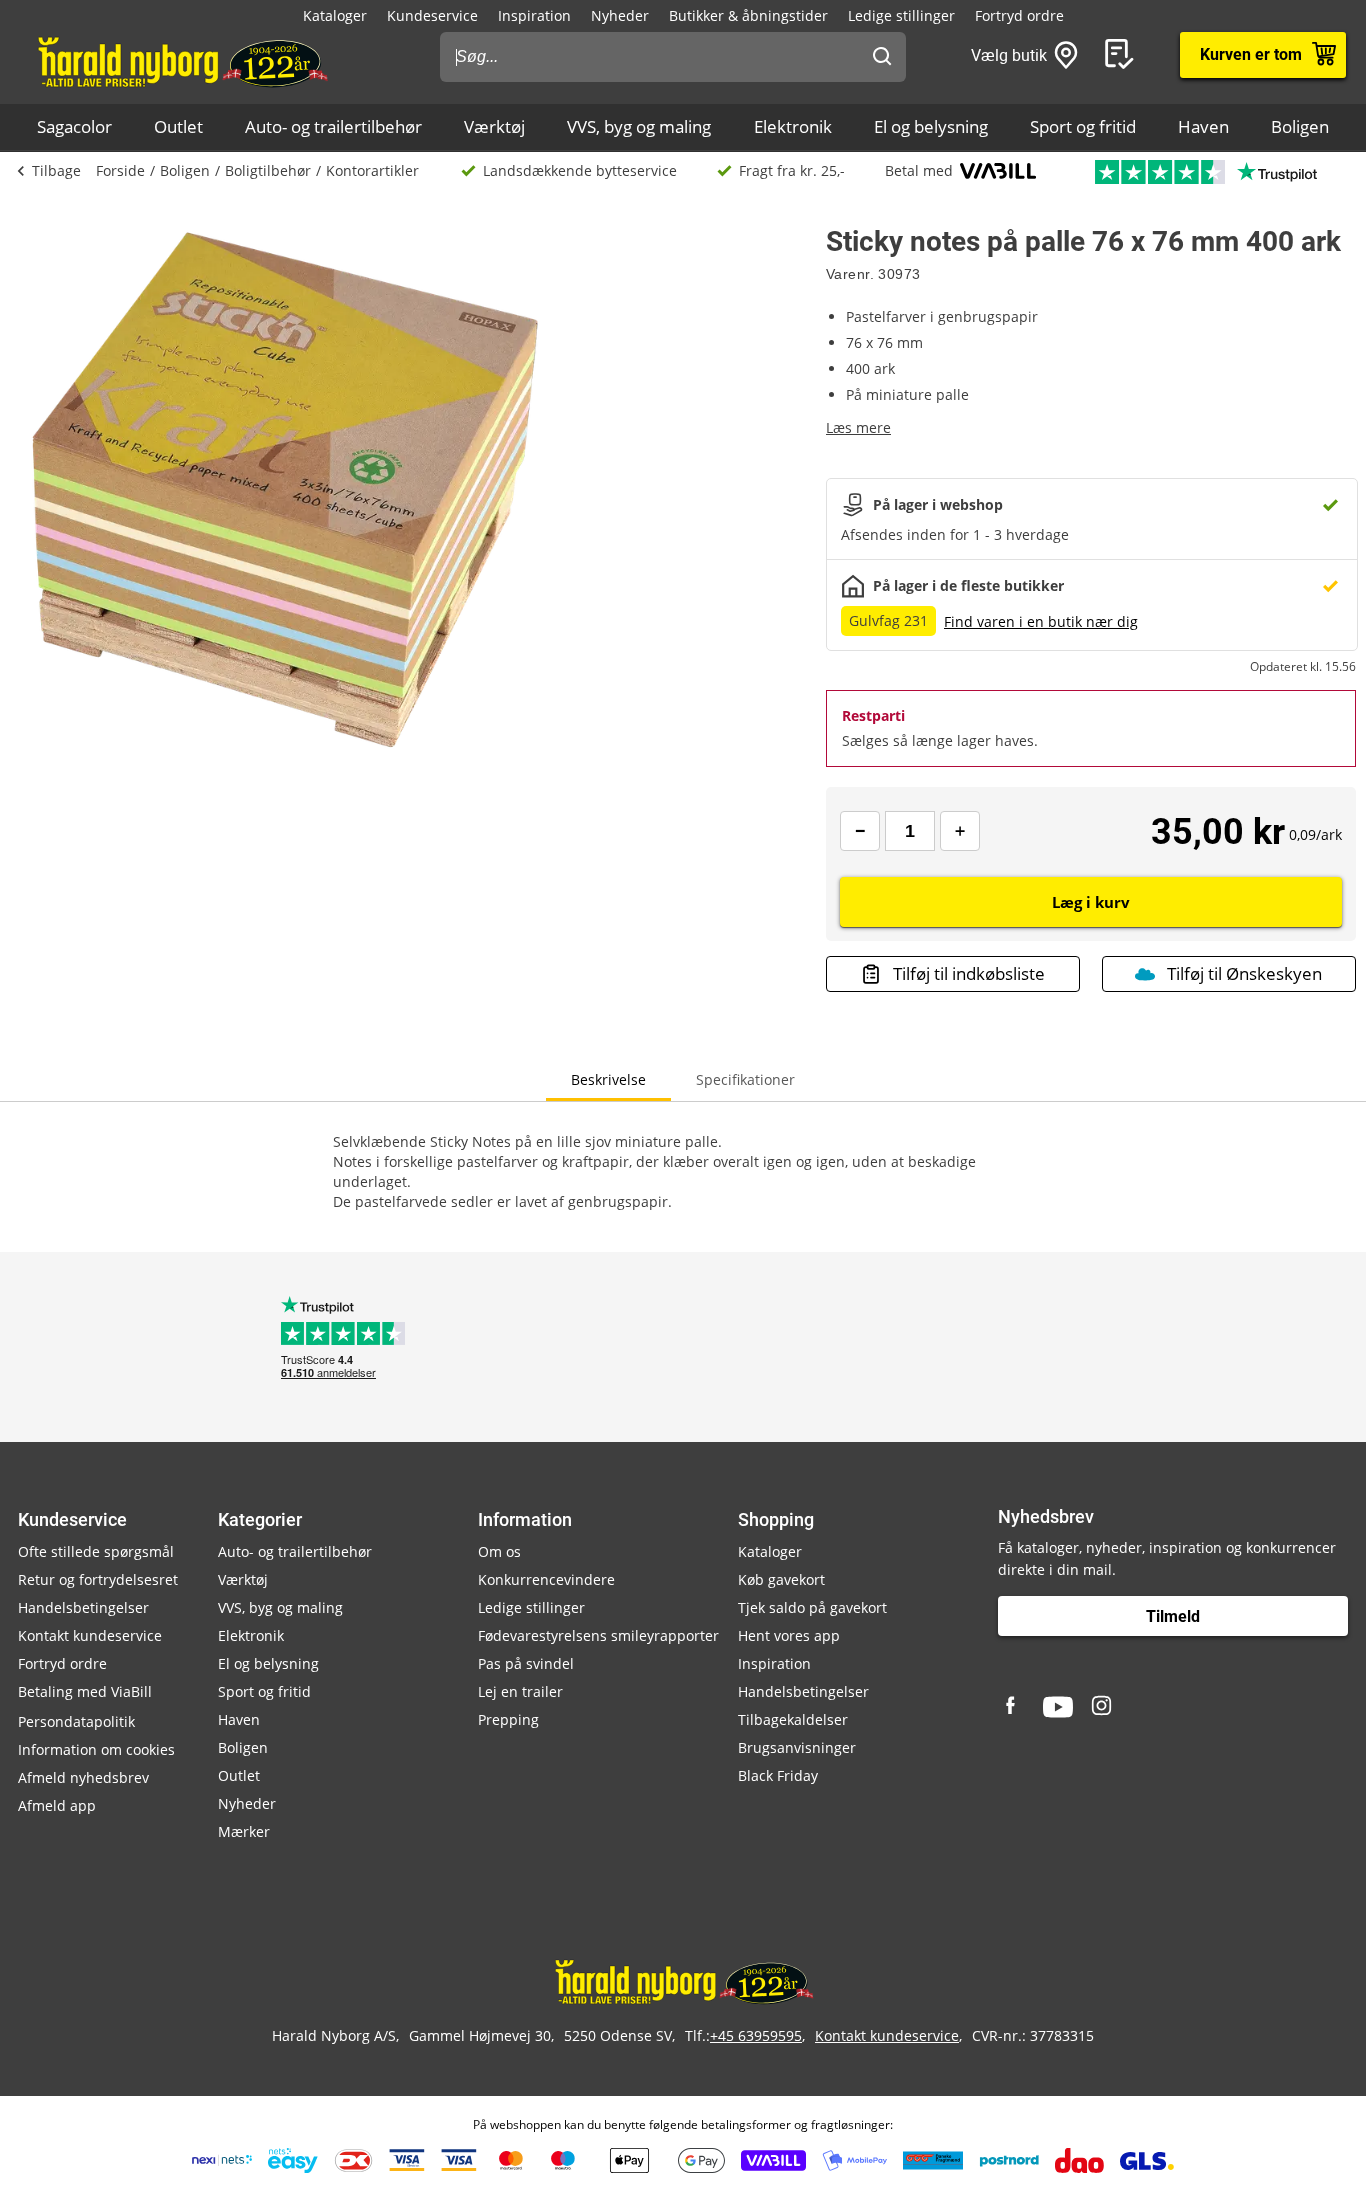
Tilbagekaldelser (793, 1719)
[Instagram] (1103, 1707)
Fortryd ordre (1019, 15)
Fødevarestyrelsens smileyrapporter (598, 1635)
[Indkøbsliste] (1123, 55)
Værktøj (494, 126)
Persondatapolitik (76, 1721)
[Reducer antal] (860, 831)
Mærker (244, 1831)
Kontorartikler (372, 170)
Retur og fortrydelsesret (98, 1579)
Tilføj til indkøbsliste (969, 973)
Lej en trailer (520, 1691)
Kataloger (335, 15)
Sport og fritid (1083, 126)
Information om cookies (96, 1749)
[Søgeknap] (882, 57)
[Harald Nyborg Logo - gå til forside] (181, 61)
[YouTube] (1058, 1707)
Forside (120, 170)
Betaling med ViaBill (85, 1691)
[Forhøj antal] (960, 831)
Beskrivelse (608, 1079)
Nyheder (620, 15)
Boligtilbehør (268, 170)
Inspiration (534, 15)
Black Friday (778, 1775)
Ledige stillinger (901, 15)
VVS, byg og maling (639, 126)
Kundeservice (432, 15)
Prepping (508, 1719)
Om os (499, 1551)
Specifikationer (745, 1079)
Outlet (178, 126)
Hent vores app (789, 1635)
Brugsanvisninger (797, 1747)
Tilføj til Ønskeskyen (1244, 973)
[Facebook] (1013, 1707)
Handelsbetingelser (83, 1607)
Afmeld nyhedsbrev (83, 1777)
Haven (1203, 126)
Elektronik (793, 126)
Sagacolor (74, 126)
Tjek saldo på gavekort (812, 1607)
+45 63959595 (756, 2035)
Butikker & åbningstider (748, 15)
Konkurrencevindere (546, 1579)
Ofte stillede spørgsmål (96, 1551)
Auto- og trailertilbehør (333, 126)
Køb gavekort (781, 1579)
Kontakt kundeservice (90, 1635)
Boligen (1300, 126)
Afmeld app (57, 1805)
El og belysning (931, 126)
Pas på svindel (526, 1663)
